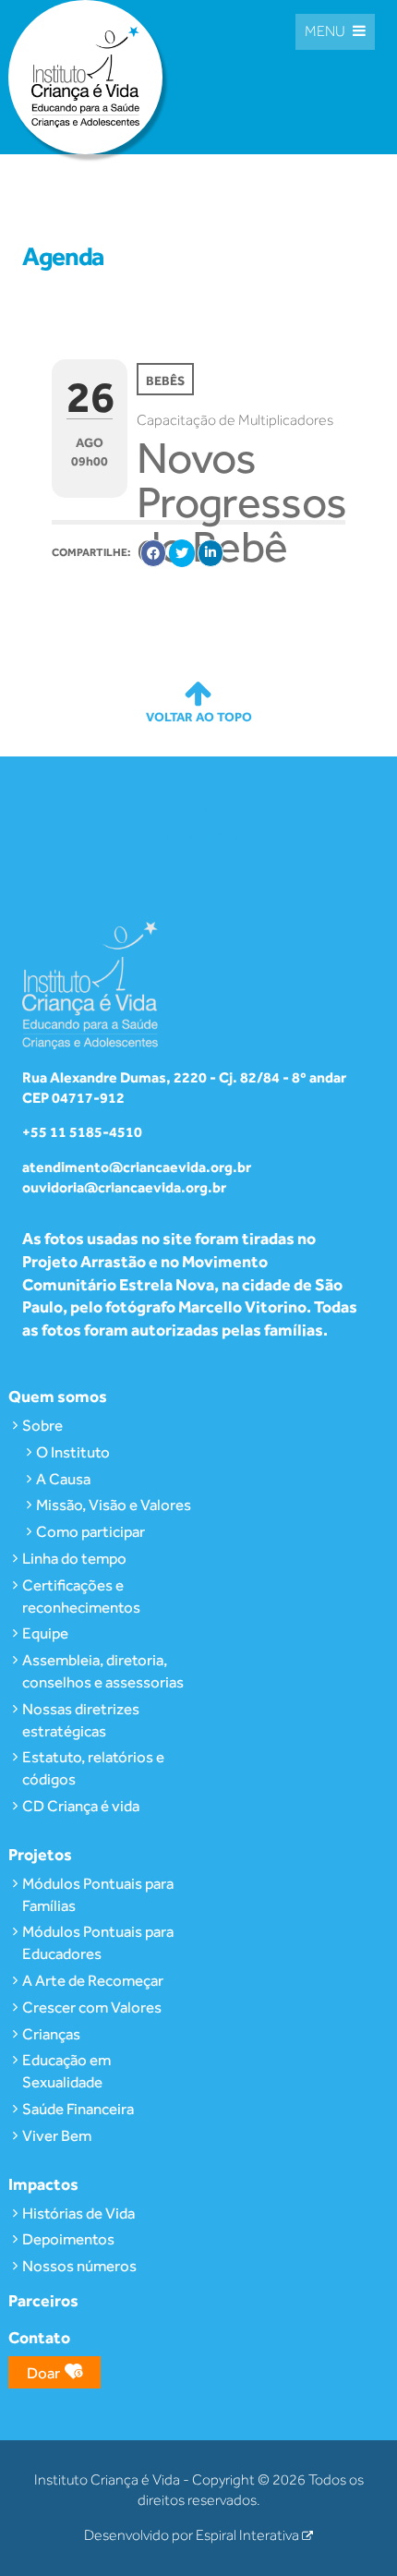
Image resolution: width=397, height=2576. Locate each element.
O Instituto (73, 1452)
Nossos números (79, 2266)
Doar (43, 2373)
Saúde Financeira (78, 2109)
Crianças (51, 2034)
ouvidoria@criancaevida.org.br (124, 1187)
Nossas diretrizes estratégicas (81, 1720)
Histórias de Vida (78, 2213)
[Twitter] (182, 553)
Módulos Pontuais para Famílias (98, 1894)
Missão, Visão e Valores (114, 1505)
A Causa (63, 1479)
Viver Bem (57, 2135)
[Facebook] (153, 553)
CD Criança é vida (81, 1806)
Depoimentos (68, 2239)
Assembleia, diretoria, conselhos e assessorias (103, 1671)
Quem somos (58, 1396)
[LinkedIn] (211, 553)
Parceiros (43, 2300)
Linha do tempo (74, 1558)
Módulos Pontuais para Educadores (98, 1942)
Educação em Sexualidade (66, 2071)
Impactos (43, 2184)
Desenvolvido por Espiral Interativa (193, 2535)
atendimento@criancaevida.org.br (137, 1167)
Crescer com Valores (92, 2007)
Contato (39, 2337)
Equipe (45, 1633)
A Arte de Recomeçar (93, 1980)
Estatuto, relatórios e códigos (93, 1768)
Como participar (90, 1531)
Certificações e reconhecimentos (81, 1596)
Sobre (42, 1425)
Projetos (40, 1854)
